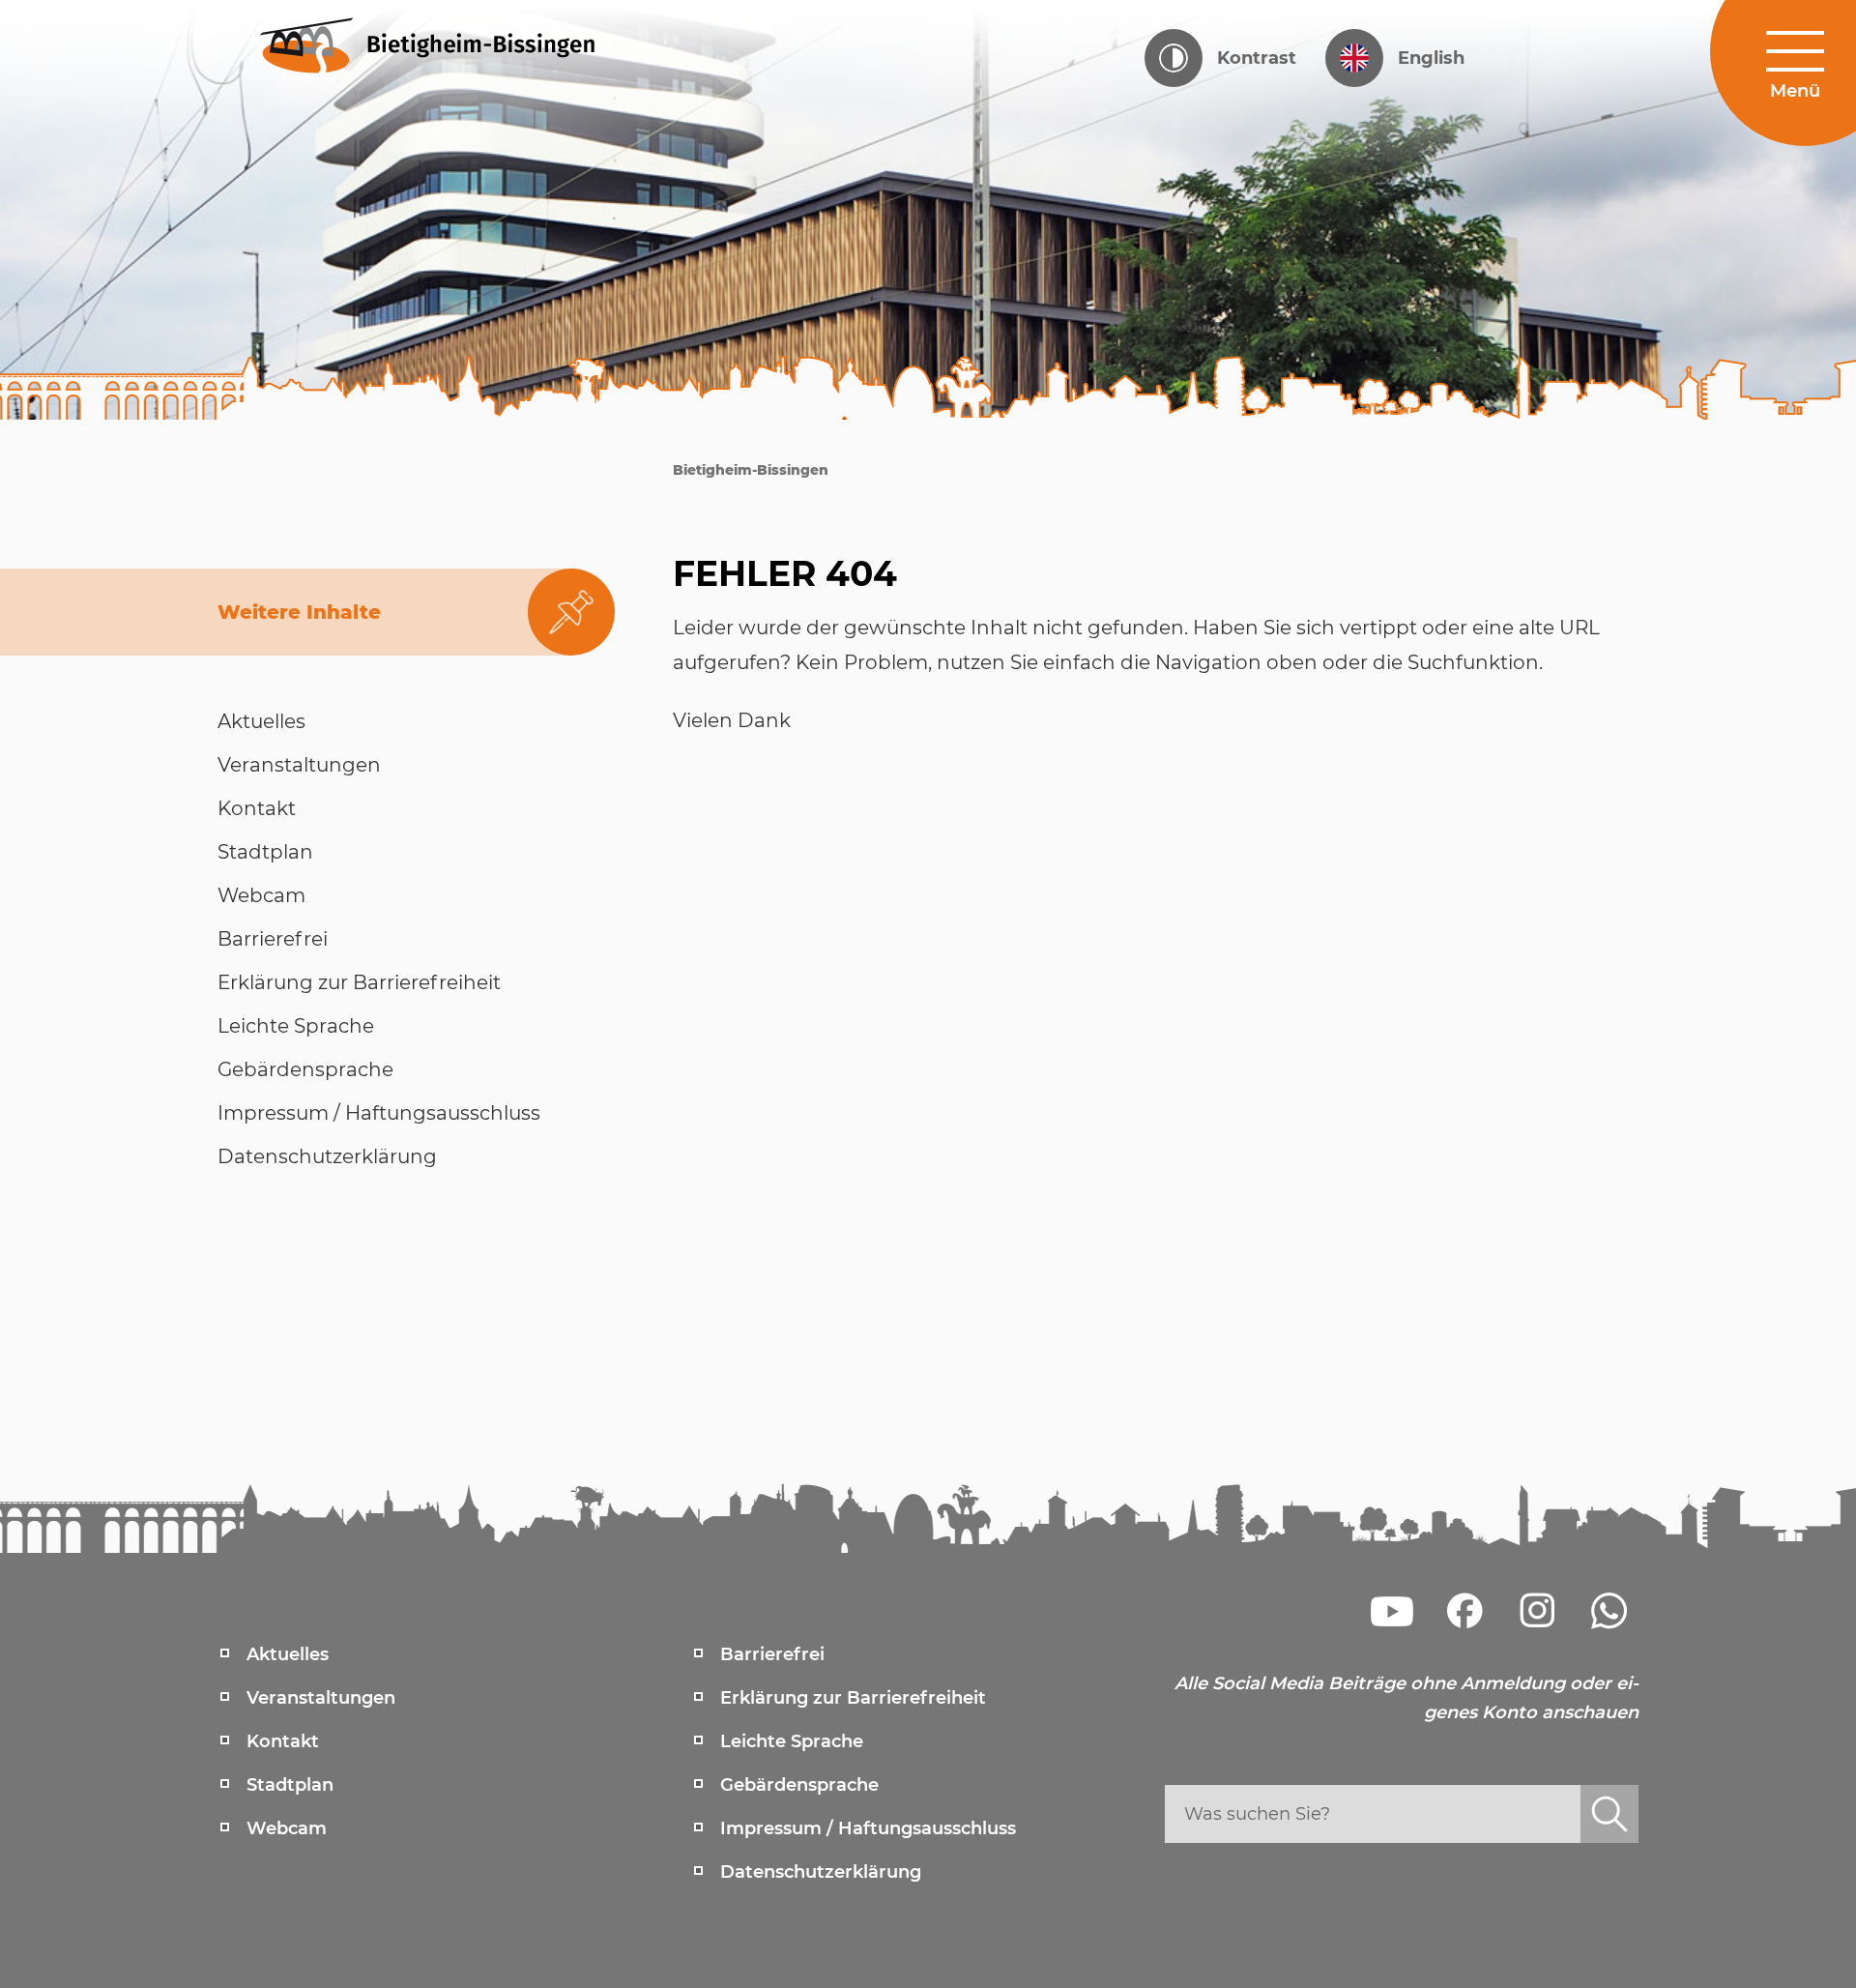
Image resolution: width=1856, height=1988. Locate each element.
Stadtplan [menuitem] (290, 1785)
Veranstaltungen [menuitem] (321, 1698)
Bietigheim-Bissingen (751, 470)
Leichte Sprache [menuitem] (792, 1741)
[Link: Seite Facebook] (1464, 1611)
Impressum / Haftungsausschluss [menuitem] (868, 1828)
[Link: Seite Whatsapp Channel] (1609, 1611)
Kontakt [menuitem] (283, 1741)
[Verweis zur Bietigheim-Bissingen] (464, 44)
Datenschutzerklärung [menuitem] (821, 1872)
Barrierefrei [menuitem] (772, 1654)
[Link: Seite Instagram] (1537, 1611)
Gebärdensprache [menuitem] (799, 1785)
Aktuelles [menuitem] (288, 1654)
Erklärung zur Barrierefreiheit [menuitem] (853, 1698)
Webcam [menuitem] (287, 1828)
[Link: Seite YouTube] (1392, 1611)
